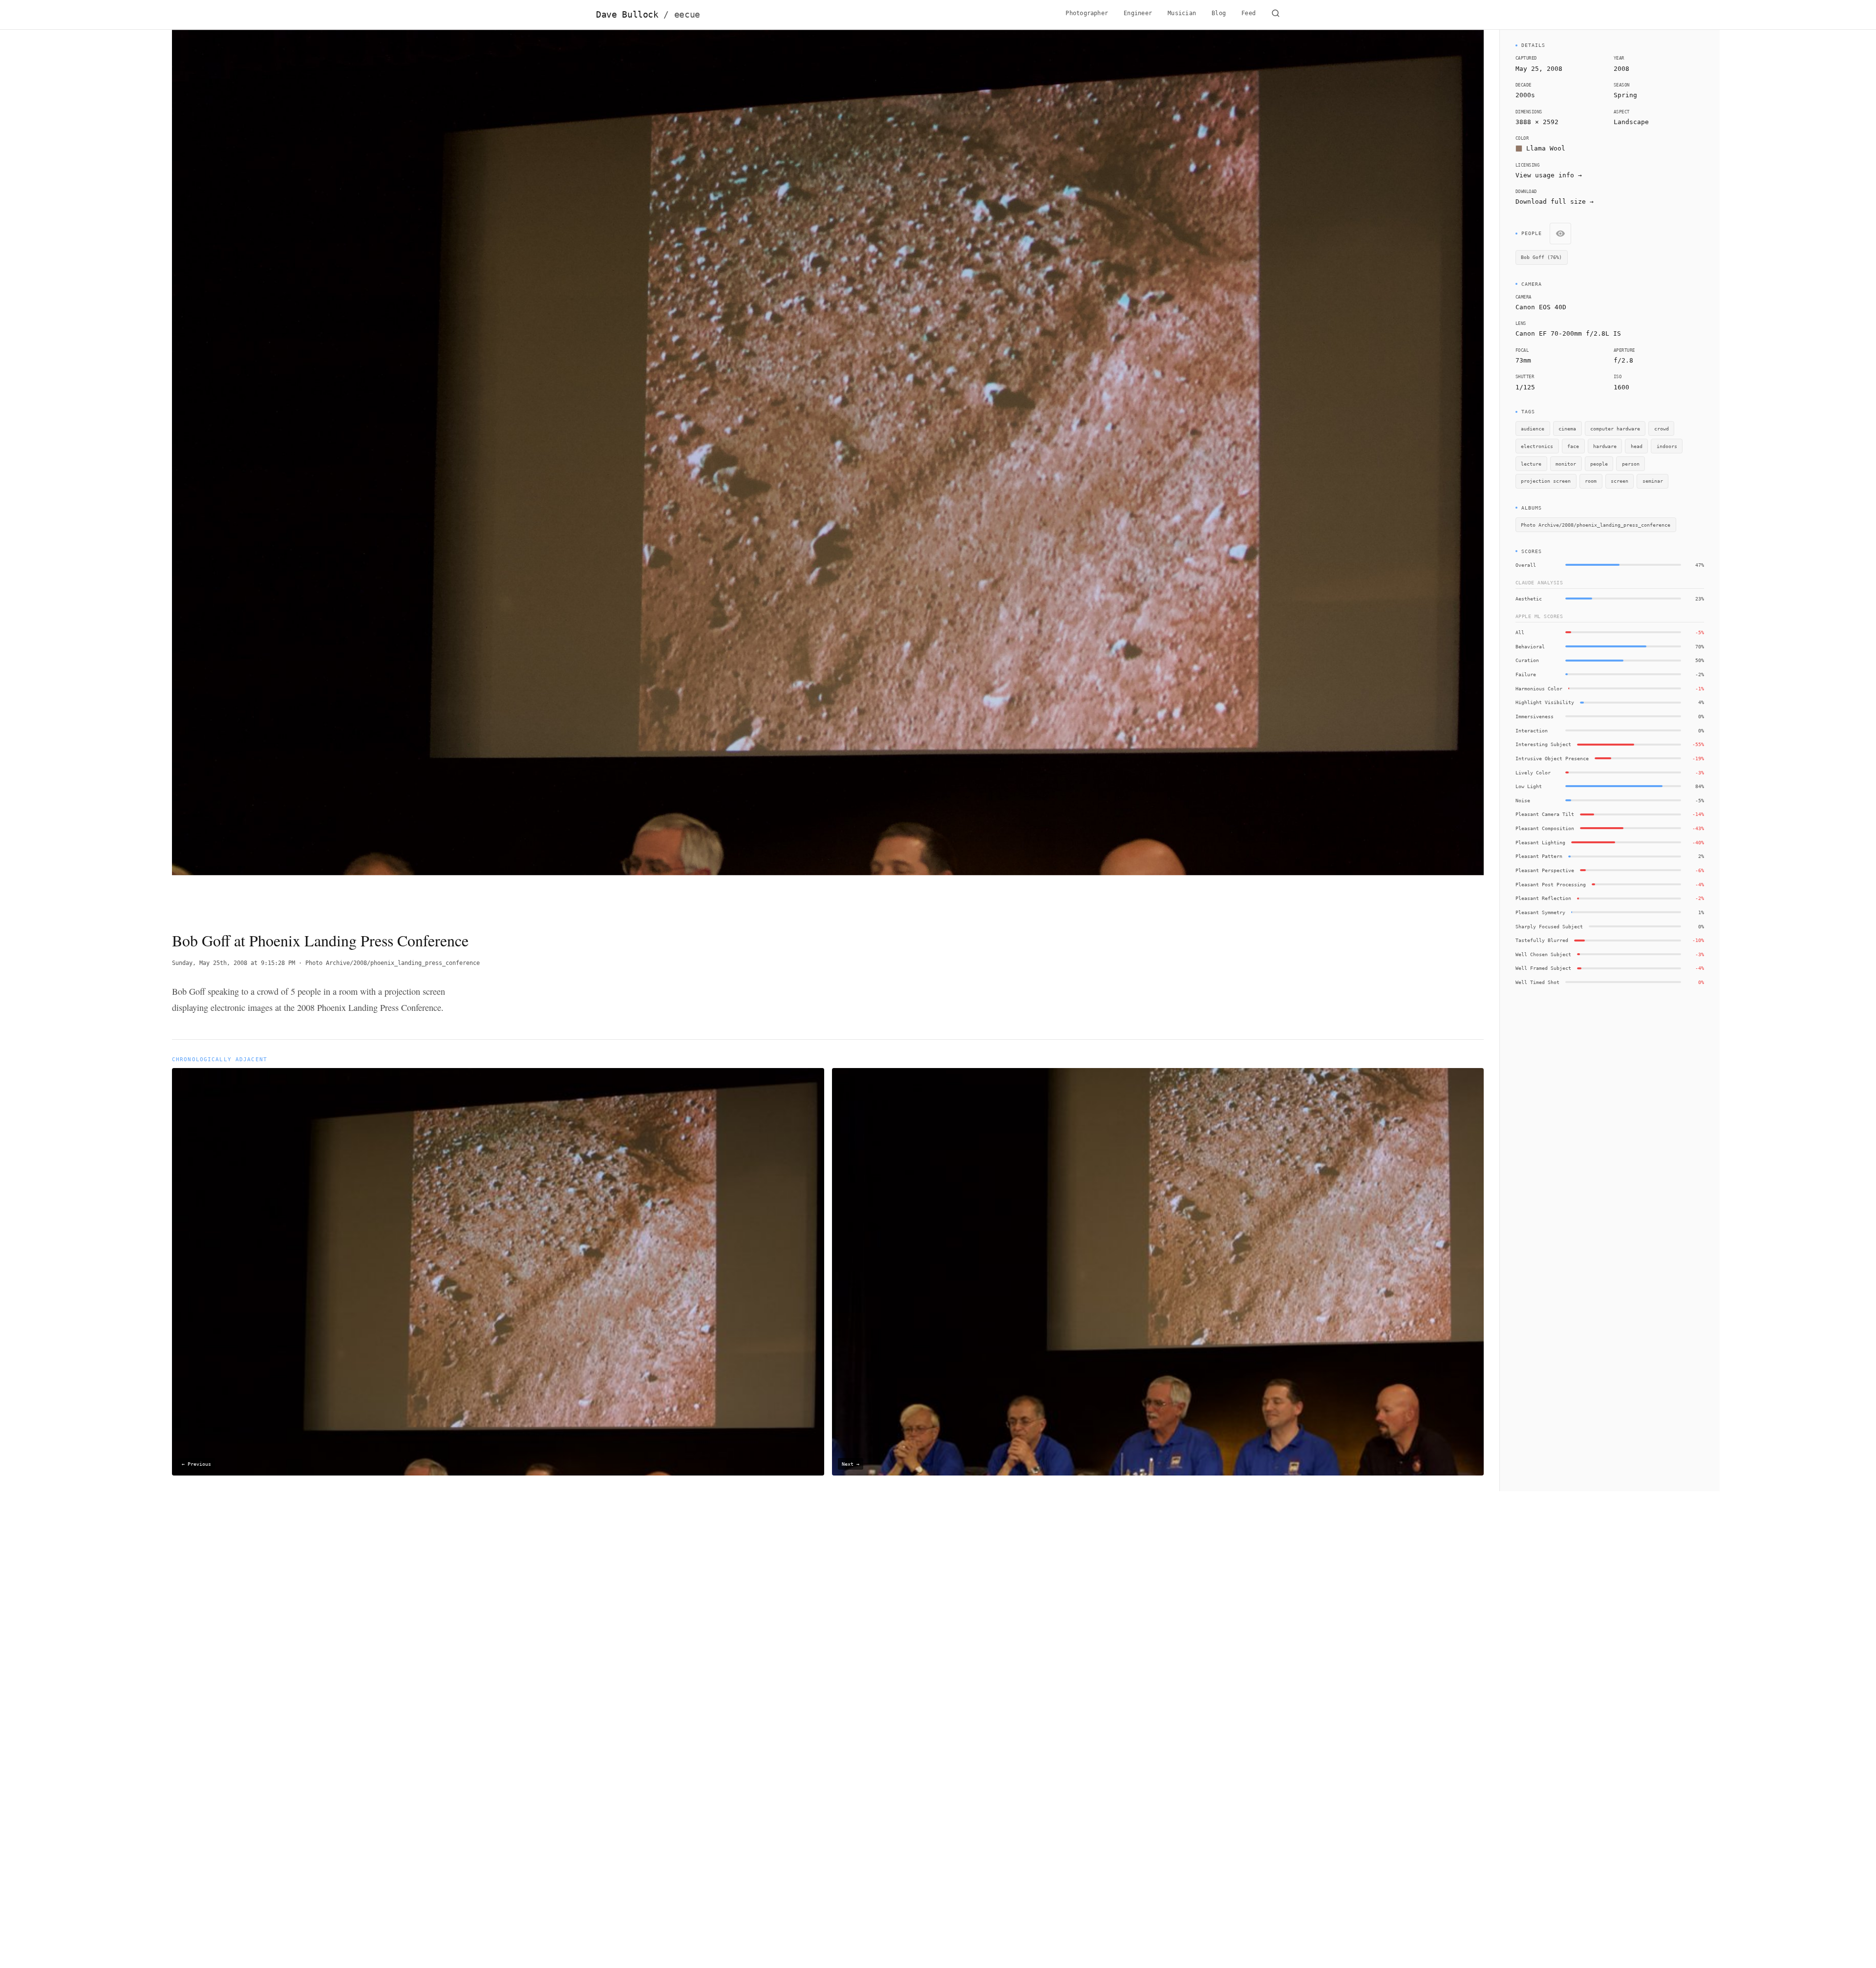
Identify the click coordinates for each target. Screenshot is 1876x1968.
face (1573, 446)
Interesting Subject (1543, 744)
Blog (1219, 13)
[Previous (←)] (303, 472)
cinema (1567, 428)
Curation (1527, 660)
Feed (1248, 13)
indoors (1667, 446)
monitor (1566, 464)
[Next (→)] (1353, 472)
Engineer (1138, 13)
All (1520, 632)
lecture (1531, 464)
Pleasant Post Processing (1551, 884)
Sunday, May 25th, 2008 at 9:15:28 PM (234, 963)
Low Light (1529, 786)
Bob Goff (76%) (1541, 257)
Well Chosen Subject (1543, 954)
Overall (1526, 565)
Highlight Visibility (1545, 702)
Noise (1523, 800)
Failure (1526, 674)
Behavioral (1530, 646)
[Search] (1276, 15)
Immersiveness (1535, 716)
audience (1533, 428)
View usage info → (1549, 175)
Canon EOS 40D (1541, 307)
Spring (1625, 95)
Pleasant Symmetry (1540, 912)
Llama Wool (1546, 148)
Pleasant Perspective (1545, 870)
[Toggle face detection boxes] (1560, 234)
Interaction (1532, 730)
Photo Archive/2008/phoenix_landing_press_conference (393, 963)
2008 (1621, 69)
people (1599, 464)
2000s (1525, 95)
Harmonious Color (1539, 688)
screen (1620, 481)
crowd (1662, 428)
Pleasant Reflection (1543, 898)
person (1631, 464)
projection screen (1546, 481)
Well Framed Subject (1543, 968)
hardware (1605, 446)
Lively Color (1533, 772)
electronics (1537, 446)
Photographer (1087, 13)
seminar (1653, 481)
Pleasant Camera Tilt (1545, 814)
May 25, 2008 (1539, 69)
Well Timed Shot (1537, 982)
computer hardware (1615, 428)
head (1637, 446)
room (1591, 481)
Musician (1182, 13)
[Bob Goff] (655, 878)
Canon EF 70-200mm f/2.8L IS (1568, 333)
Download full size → (1555, 202)
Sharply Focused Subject (1549, 926)
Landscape (1631, 122)
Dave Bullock (648, 15)
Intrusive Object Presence (1552, 758)
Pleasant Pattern (1539, 856)
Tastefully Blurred (1542, 940)
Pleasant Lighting (1540, 842)
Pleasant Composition (1545, 828)
